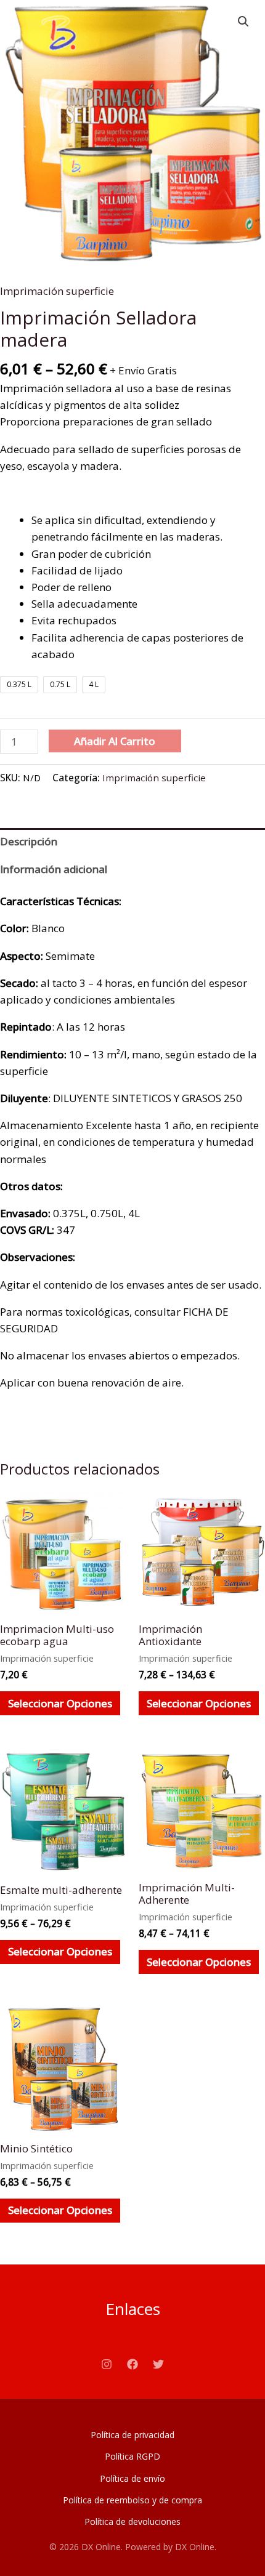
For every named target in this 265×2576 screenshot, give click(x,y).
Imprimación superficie (57, 291)
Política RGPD (132, 2456)
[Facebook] (132, 2364)
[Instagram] (107, 2364)
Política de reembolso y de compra (132, 2500)
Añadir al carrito (115, 741)
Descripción (29, 841)
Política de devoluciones (132, 2522)
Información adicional (54, 869)
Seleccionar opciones (60, 1703)
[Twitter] (158, 2364)
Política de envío (132, 2478)
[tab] (132, 842)
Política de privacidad (132, 2435)
